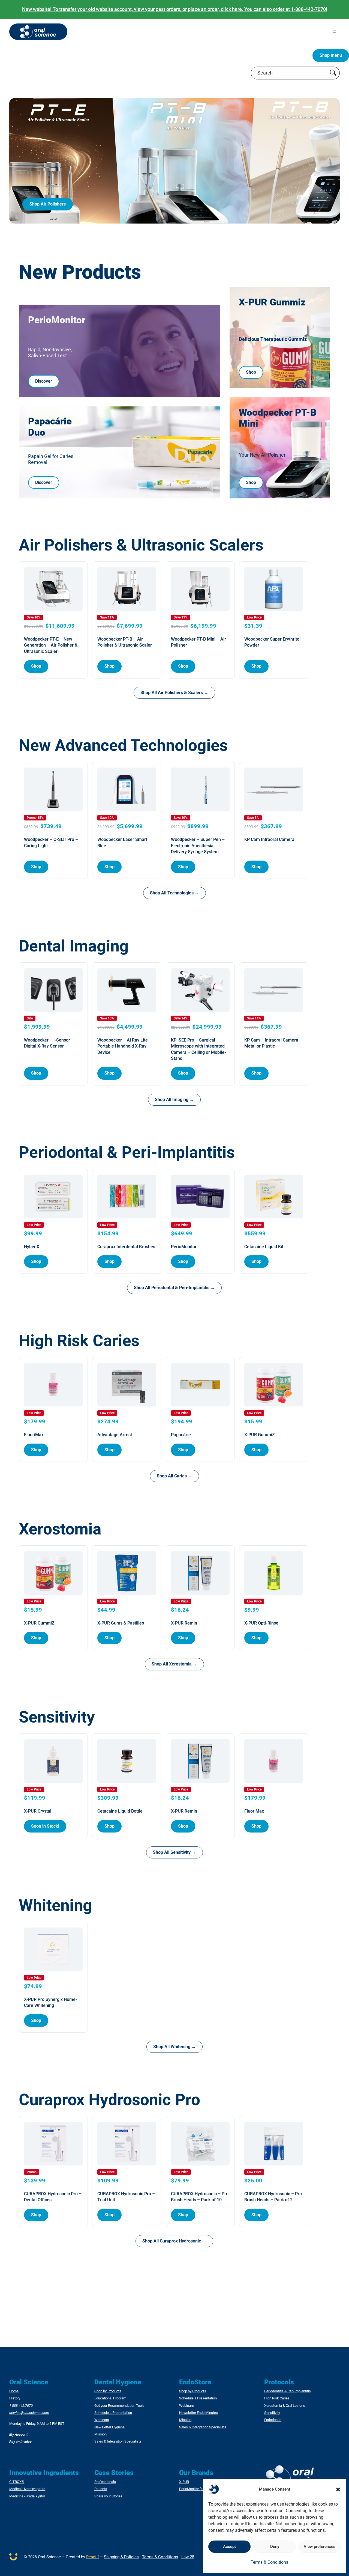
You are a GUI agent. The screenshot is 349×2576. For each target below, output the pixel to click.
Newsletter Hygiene (109, 2427)
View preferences (320, 2547)
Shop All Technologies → (174, 893)
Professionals (105, 2482)
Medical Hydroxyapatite (27, 2489)
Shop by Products (108, 2391)
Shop (251, 372)
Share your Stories (108, 2496)
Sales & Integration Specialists (118, 2441)
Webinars (102, 2420)
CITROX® (17, 2482)
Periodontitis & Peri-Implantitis (288, 2391)
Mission (100, 2434)
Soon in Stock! (45, 1826)
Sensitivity (272, 2413)
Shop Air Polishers (48, 204)
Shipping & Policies (121, 2557)
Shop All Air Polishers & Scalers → (174, 693)
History (15, 2398)
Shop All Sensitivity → (174, 1852)
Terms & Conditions (269, 2562)
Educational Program (110, 2398)
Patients (101, 2489)
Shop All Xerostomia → (174, 1664)
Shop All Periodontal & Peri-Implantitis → (174, 1288)
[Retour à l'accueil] (38, 32)
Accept (229, 2547)
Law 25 (188, 2557)
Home (14, 2391)
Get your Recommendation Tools (119, 2406)
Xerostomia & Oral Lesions (285, 2406)
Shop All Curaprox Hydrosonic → (174, 2241)
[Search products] (333, 73)
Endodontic (273, 2420)
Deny (275, 2547)
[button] (338, 2489)
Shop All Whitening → (174, 2047)
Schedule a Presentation (113, 2413)
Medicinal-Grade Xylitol (27, 2496)
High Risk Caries (277, 2398)
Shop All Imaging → (174, 1100)
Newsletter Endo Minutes (198, 2413)
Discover (44, 381)
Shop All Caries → (174, 1476)
